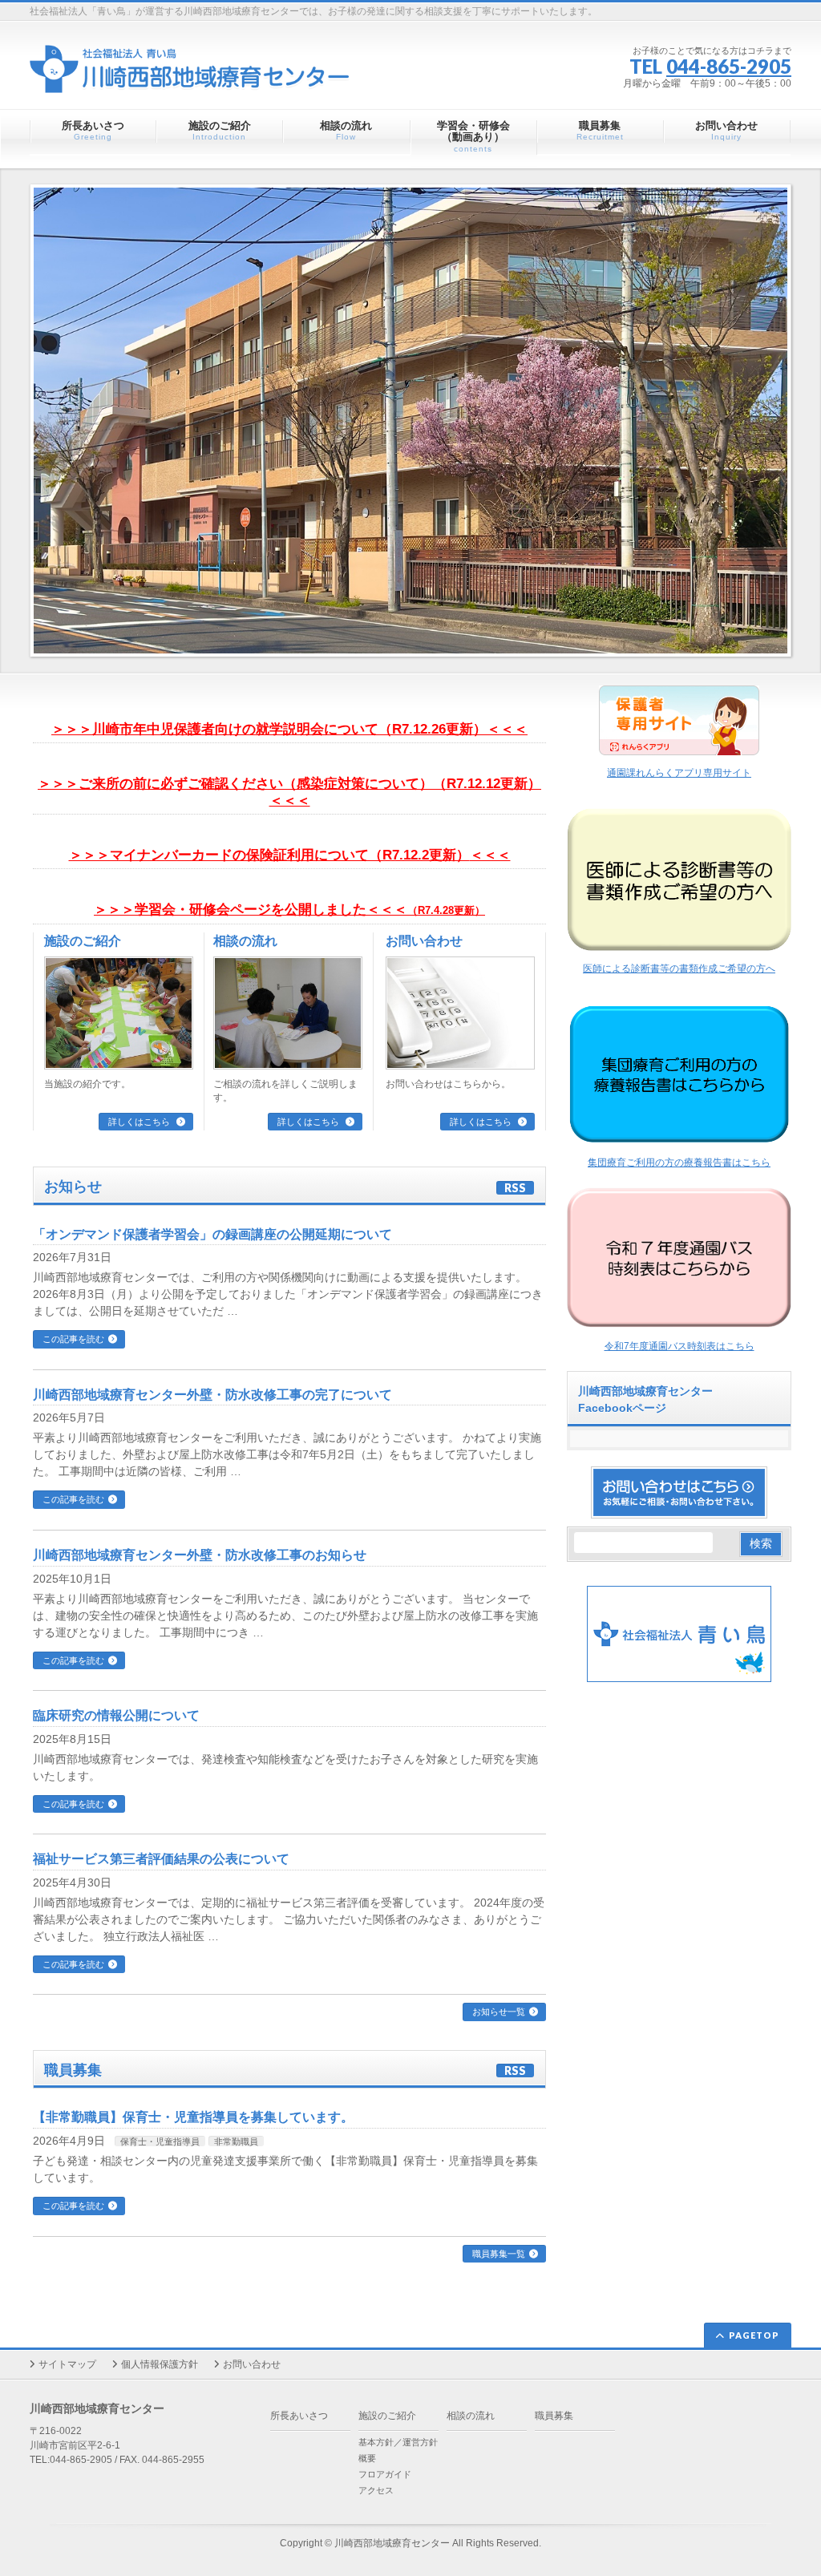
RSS (515, 1188)
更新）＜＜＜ (487, 729)
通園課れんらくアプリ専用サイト (679, 773)
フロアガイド (385, 2474)
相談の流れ (245, 941)
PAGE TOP (789, 2485)
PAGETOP (754, 2335)
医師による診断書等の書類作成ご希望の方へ (679, 969)
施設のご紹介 (83, 941)
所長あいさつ (299, 2416)
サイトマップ (67, 2364)
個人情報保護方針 (160, 2364)
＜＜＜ (490, 855)
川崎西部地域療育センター (392, 2543)
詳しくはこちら (140, 1122)
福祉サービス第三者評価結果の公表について (161, 1859)
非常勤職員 (236, 2141)
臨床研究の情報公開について (116, 1715)
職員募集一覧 (499, 2254)
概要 (367, 2458)
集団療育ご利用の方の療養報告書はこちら (679, 1163)
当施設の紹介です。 (87, 1084)
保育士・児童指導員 (160, 2141)
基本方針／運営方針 (398, 2442)
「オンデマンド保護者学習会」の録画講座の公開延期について (212, 1234)
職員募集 (554, 2416)
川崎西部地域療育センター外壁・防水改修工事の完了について (212, 1395)
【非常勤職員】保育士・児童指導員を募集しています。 (193, 2117)
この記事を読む (73, 1339)
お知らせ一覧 (499, 2012)
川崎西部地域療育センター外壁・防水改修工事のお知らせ (200, 1555)
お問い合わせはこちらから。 (448, 1084)
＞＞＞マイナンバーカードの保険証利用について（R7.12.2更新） (269, 855)
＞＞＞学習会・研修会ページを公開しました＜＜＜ (289, 910)
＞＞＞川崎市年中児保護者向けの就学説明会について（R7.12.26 (249, 729)
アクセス (376, 2490)
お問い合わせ (424, 941)
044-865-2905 (729, 66)
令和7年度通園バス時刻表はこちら (679, 1346)
